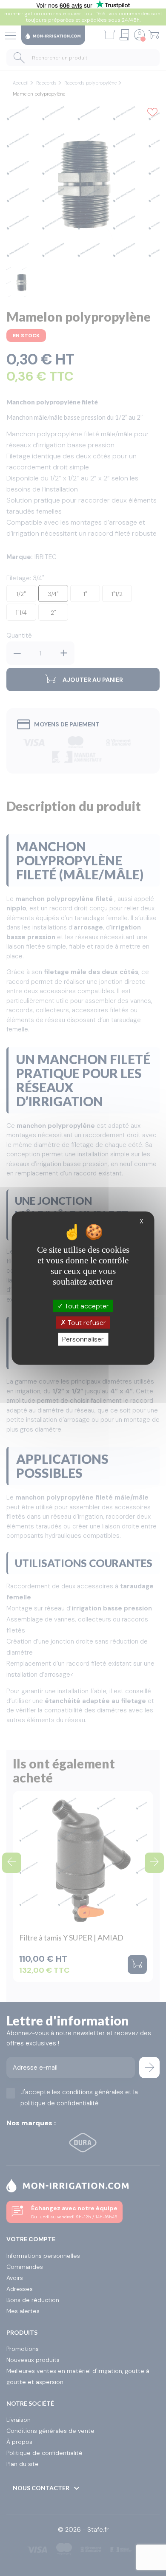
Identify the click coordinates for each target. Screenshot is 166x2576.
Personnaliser (83, 1339)
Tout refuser (86, 1323)
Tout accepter (86, 1306)
